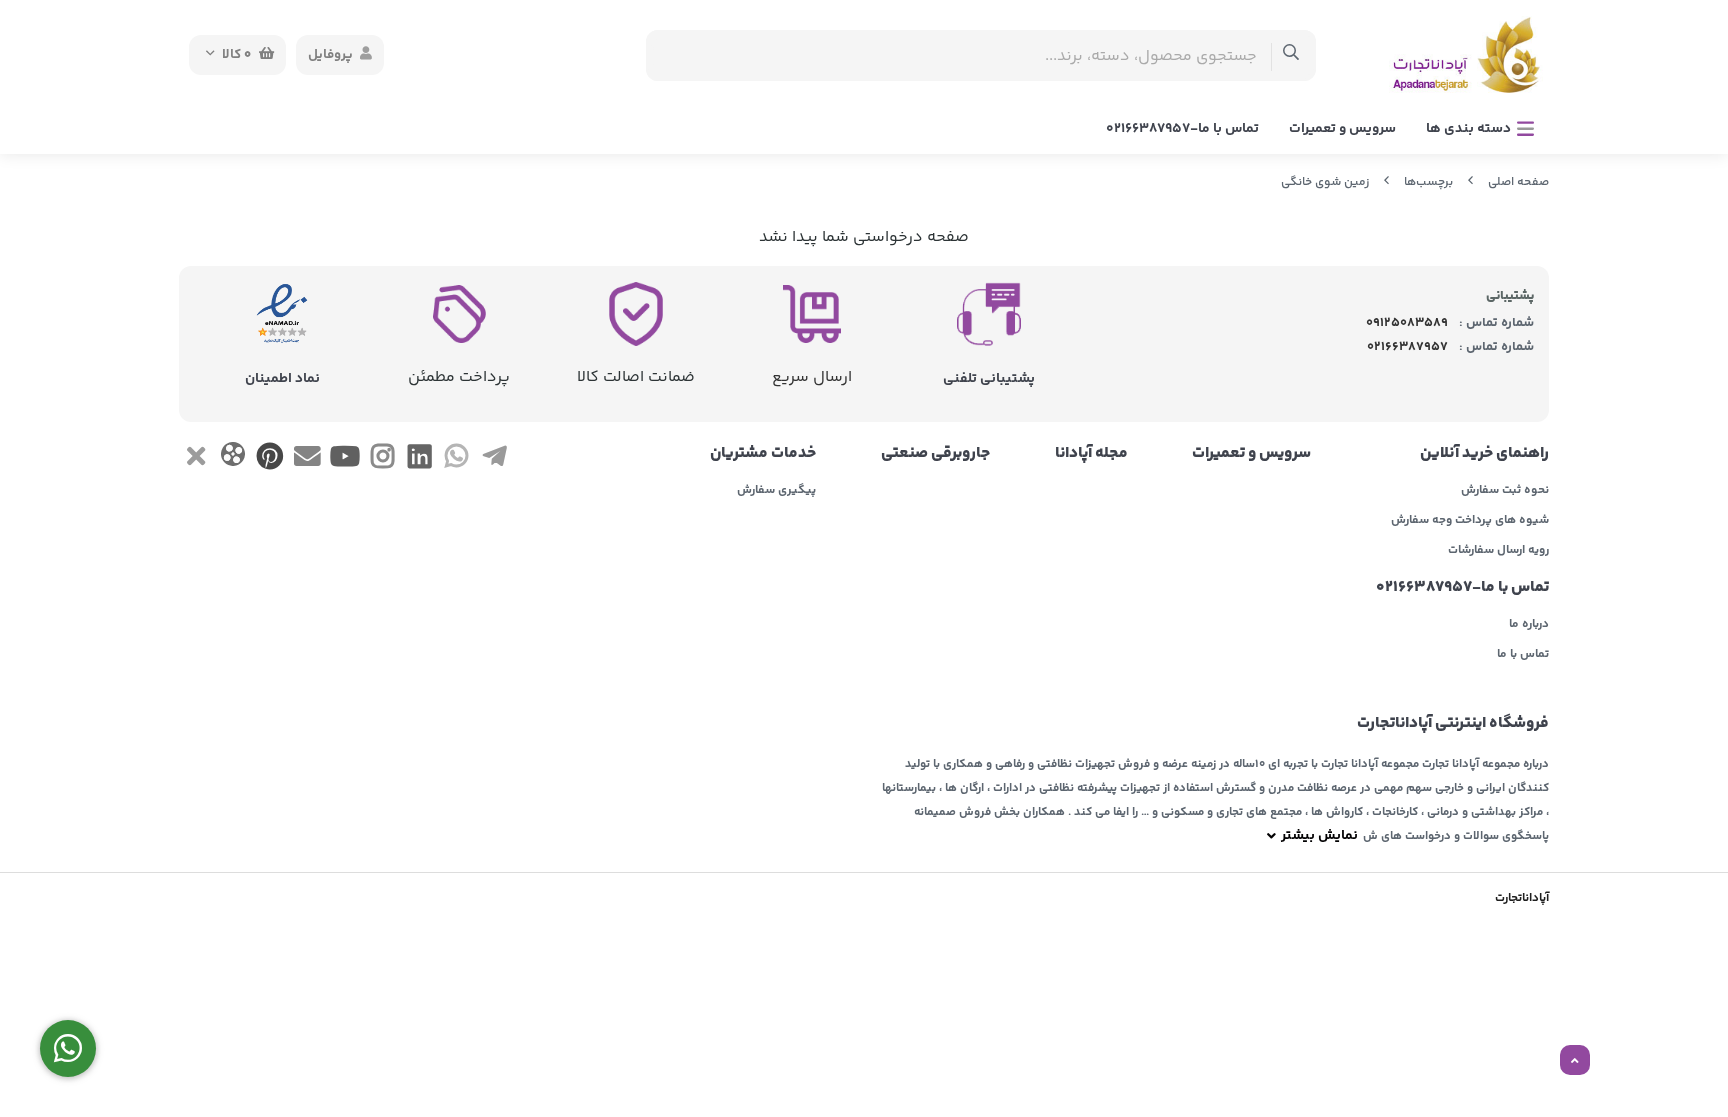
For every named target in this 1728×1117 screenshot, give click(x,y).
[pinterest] (270, 461)
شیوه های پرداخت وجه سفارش (1470, 521)
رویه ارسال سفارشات (1498, 551)
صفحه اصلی (1518, 182)
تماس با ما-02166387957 (1182, 129)
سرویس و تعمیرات (1342, 129)
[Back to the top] (1575, 1061)
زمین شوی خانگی (1325, 182)
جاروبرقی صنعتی (935, 454)
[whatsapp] (456, 461)
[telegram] (494, 461)
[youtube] (344, 461)
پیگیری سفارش (776, 491)
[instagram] (382, 461)
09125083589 (1407, 323)
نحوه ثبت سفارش (1505, 491)
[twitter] (195, 461)
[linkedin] (419, 461)
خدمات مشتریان (763, 454)
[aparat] (232, 458)
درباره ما (1529, 625)
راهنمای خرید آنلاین (1484, 454)
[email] (307, 461)
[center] (1291, 55)
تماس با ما (1523, 655)
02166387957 (1407, 347)
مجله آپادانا (1091, 454)
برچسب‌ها (1428, 182)
